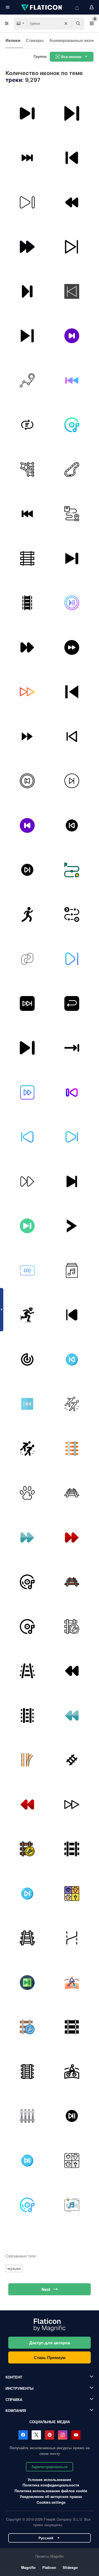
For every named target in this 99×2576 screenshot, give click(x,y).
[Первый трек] (27, 1404)
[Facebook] (23, 2435)
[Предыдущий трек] (27, 514)
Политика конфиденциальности (51, 2485)
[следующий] (72, 247)
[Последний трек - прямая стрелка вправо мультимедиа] (72, 1048)
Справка (14, 2399)
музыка (14, 2268)
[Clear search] (66, 24)
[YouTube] (76, 2435)
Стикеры (35, 40)
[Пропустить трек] (27, 1048)
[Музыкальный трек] (72, 425)
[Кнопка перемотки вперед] (27, 1270)
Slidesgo (70, 2567)
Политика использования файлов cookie (51, 2491)
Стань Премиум (50, 2357)
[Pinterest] (50, 2435)
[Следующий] (72, 113)
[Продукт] (72, 914)
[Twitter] (36, 2435)
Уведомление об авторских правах (51, 2496)
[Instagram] (63, 2435)
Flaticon (49, 2567)
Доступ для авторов (50, 2343)
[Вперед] (27, 113)
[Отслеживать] (72, 291)
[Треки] (27, 469)
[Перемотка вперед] (27, 736)
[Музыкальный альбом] (72, 1270)
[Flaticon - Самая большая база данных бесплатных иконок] (42, 7)
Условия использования (50, 2479)
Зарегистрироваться (50, 2467)
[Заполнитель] (72, 514)
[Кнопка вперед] (27, 247)
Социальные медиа (50, 2422)
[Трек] (27, 380)
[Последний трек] (72, 558)
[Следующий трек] (27, 158)
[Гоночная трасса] (72, 469)
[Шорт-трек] (72, 1404)
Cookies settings (51, 2502)
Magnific (28, 2567)
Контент (14, 2377)
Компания (16, 2410)
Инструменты (20, 2388)
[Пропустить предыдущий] (72, 1315)
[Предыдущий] (72, 158)
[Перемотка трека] (27, 425)
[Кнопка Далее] (72, 603)
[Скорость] (27, 1315)
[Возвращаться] (72, 1003)
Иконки (13, 40)
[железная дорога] (27, 603)
